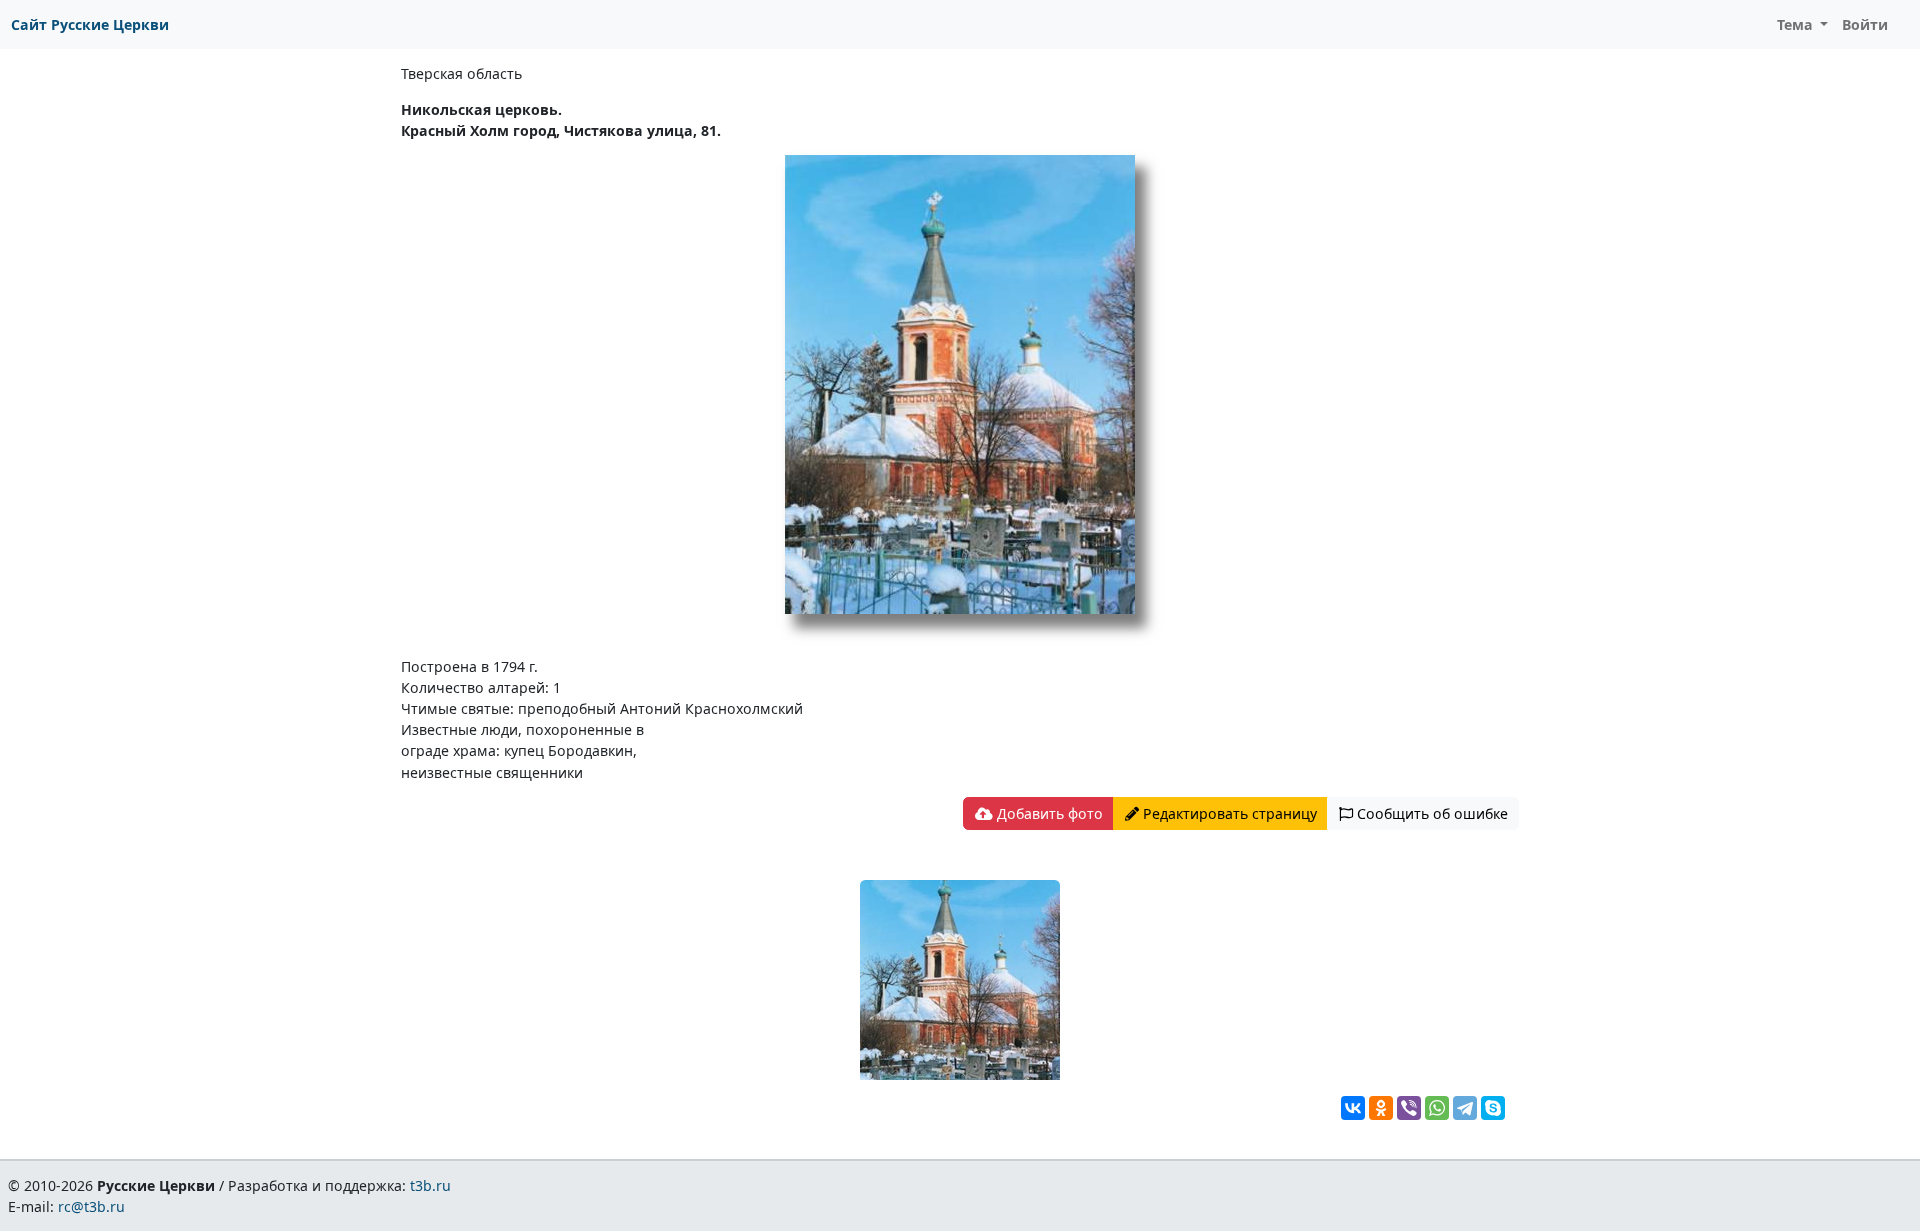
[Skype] (1493, 1108)
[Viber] (1409, 1108)
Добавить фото (1048, 813)
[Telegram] (1465, 1108)
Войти (1865, 24)
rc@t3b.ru (91, 1206)
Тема (1797, 24)
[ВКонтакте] (1353, 1108)
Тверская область (461, 73)
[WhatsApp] (1437, 1108)
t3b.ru (430, 1185)
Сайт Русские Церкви (90, 24)
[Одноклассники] (1381, 1108)
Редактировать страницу (1228, 813)
